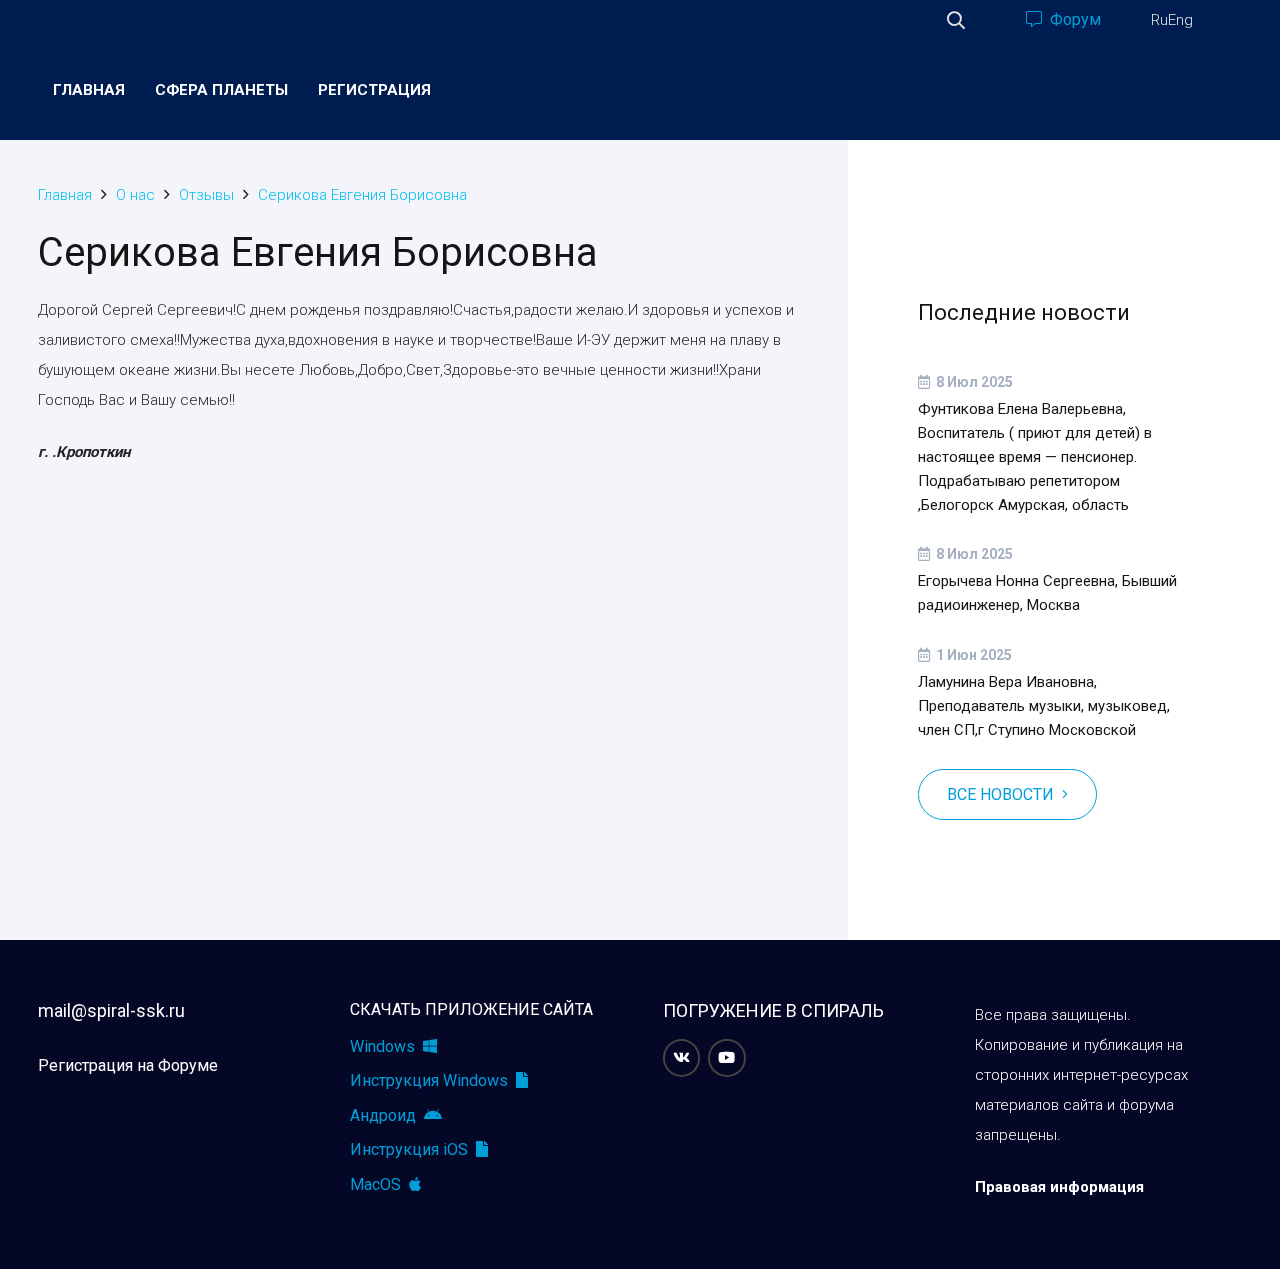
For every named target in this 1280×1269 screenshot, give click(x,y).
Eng (1180, 20)
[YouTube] (727, 1058)
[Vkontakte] (682, 1058)
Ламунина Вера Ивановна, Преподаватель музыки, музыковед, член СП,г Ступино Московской (1044, 706)
